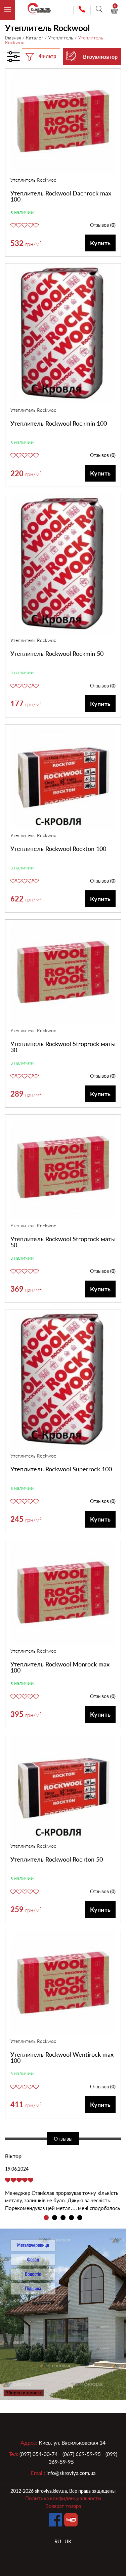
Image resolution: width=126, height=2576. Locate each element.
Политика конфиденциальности (63, 2498)
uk (68, 2541)
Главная (13, 38)
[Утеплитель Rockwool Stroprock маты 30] (63, 973)
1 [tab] (46, 2218)
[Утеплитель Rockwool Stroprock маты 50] (63, 1169)
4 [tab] (71, 2218)
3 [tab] (63, 2218)
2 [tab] (55, 2218)
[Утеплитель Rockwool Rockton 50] (63, 1789)
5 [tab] (80, 2218)
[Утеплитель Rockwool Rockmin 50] (63, 565)
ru (58, 2541)
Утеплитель (61, 38)
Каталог (35, 38)
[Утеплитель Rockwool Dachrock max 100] (63, 122)
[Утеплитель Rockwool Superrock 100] (63, 1381)
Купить (100, 243)
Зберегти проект (24, 2393)
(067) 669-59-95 (82, 2454)
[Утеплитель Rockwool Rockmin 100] (63, 335)
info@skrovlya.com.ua (71, 2473)
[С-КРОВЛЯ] (36, 10)
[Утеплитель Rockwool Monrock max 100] (63, 1594)
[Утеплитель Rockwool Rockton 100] (63, 778)
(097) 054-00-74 (39, 2454)
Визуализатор (100, 56)
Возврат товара (63, 2506)
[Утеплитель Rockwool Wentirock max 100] (63, 1984)
